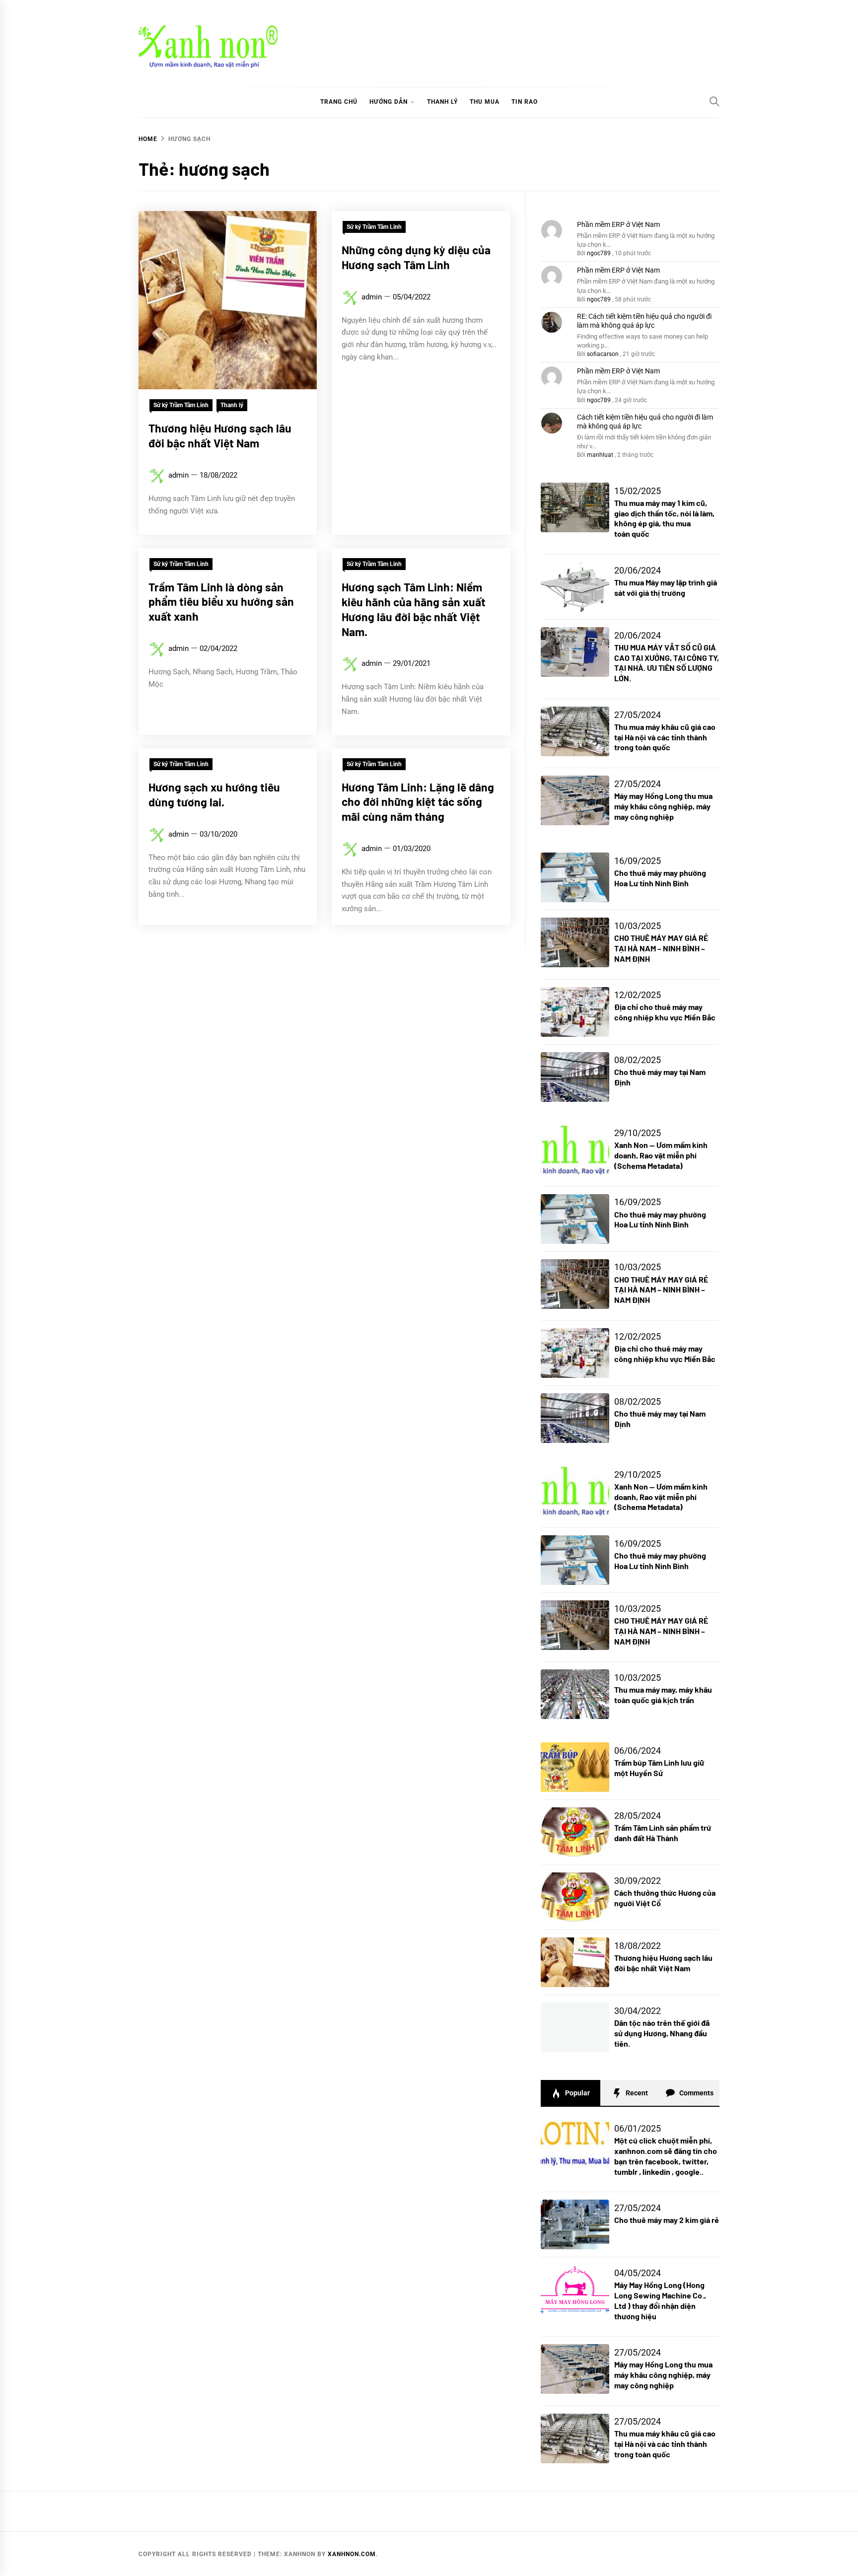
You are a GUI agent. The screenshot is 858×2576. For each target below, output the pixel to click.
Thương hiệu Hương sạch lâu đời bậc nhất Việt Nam (220, 435)
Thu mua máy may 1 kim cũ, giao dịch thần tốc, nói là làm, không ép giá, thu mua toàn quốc (664, 518)
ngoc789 (599, 253)
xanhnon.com (352, 2554)
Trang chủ (339, 102)
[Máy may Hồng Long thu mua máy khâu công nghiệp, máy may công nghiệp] (575, 2369)
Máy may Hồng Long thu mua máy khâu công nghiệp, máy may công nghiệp (663, 806)
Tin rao (525, 102)
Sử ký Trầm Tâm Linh (181, 405)
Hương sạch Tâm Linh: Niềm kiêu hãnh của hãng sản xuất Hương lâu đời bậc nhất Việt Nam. (414, 609)
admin (179, 475)
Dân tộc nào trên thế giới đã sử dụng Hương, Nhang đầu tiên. (662, 2033)
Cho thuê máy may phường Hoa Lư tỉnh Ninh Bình (660, 878)
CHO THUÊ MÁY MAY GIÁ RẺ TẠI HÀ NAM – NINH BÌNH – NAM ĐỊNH (661, 948)
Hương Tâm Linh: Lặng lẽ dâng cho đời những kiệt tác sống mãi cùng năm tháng (418, 802)
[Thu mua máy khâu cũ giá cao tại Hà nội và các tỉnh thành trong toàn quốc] (575, 2438)
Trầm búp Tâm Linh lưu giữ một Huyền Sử (659, 1768)
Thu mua (485, 102)
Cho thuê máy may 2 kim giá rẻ (667, 2220)
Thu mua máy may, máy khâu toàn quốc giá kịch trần (663, 1695)
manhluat (600, 455)
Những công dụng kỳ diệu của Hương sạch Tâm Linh (416, 257)
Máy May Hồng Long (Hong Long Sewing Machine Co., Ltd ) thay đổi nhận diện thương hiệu (660, 2300)
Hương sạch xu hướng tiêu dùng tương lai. (214, 794)
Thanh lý (442, 102)
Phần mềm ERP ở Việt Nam (618, 224)
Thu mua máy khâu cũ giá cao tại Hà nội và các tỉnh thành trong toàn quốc (665, 737)
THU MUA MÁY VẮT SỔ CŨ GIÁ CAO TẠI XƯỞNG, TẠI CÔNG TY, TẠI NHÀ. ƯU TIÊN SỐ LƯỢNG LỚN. (667, 663)
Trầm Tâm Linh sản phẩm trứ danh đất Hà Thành (663, 1833)
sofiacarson (603, 354)
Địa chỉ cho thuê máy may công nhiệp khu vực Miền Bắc (665, 1012)
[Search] (715, 101)
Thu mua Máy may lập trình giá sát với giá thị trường (666, 587)
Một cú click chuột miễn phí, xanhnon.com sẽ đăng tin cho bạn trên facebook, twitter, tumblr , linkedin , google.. (666, 2156)
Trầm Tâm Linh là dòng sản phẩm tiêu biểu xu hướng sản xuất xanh (221, 602)
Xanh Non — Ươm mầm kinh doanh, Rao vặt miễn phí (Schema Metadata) (661, 1155)
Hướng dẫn (389, 102)
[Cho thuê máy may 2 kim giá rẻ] (575, 2224)
